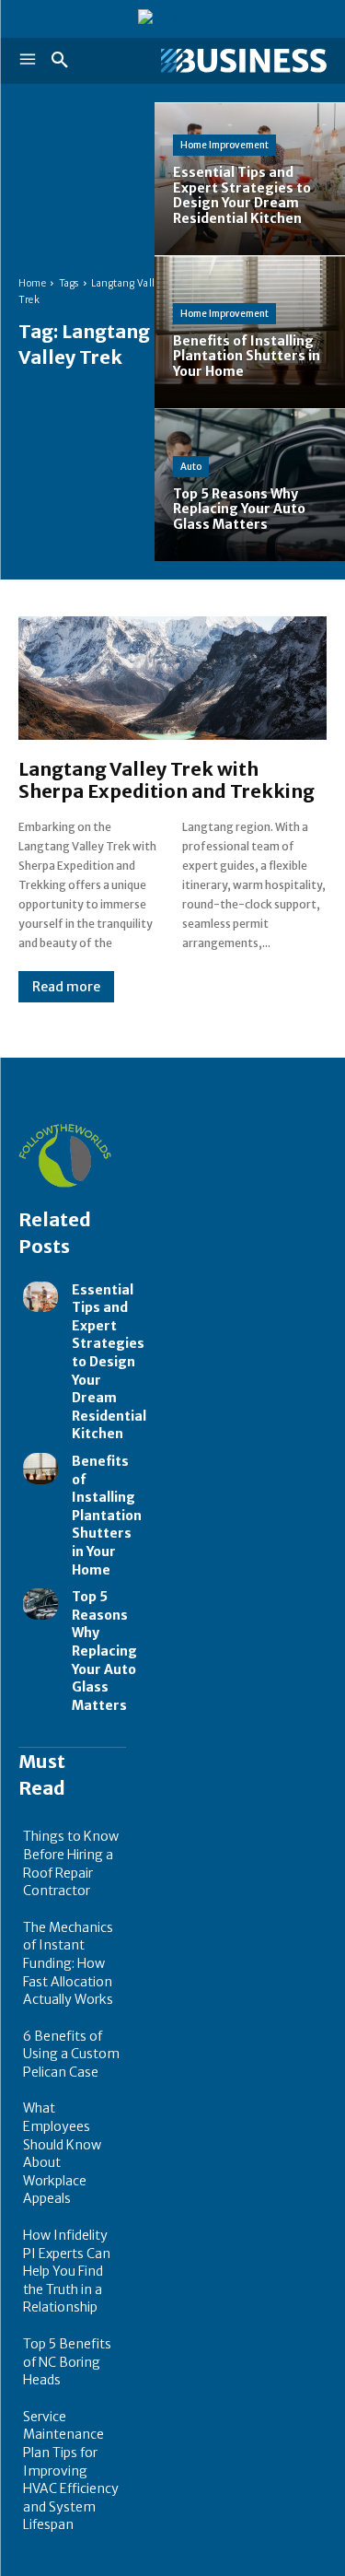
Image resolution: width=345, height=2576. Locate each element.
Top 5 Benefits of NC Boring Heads (67, 2362)
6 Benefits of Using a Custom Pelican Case (71, 2054)
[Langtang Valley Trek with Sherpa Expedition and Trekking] (172, 678)
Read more (66, 987)
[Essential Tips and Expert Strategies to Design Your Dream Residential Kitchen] (40, 1297)
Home (32, 283)
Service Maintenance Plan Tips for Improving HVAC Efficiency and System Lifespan (71, 2471)
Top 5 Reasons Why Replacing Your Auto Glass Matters (104, 1651)
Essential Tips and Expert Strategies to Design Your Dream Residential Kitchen (109, 1362)
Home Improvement (224, 145)
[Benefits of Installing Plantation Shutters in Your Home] (40, 1469)
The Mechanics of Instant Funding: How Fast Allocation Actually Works (68, 1963)
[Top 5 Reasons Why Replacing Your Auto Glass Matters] (40, 1604)
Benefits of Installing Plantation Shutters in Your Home (107, 1516)
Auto (191, 467)
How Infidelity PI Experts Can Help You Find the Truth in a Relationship (67, 2271)
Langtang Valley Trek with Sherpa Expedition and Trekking (167, 780)
